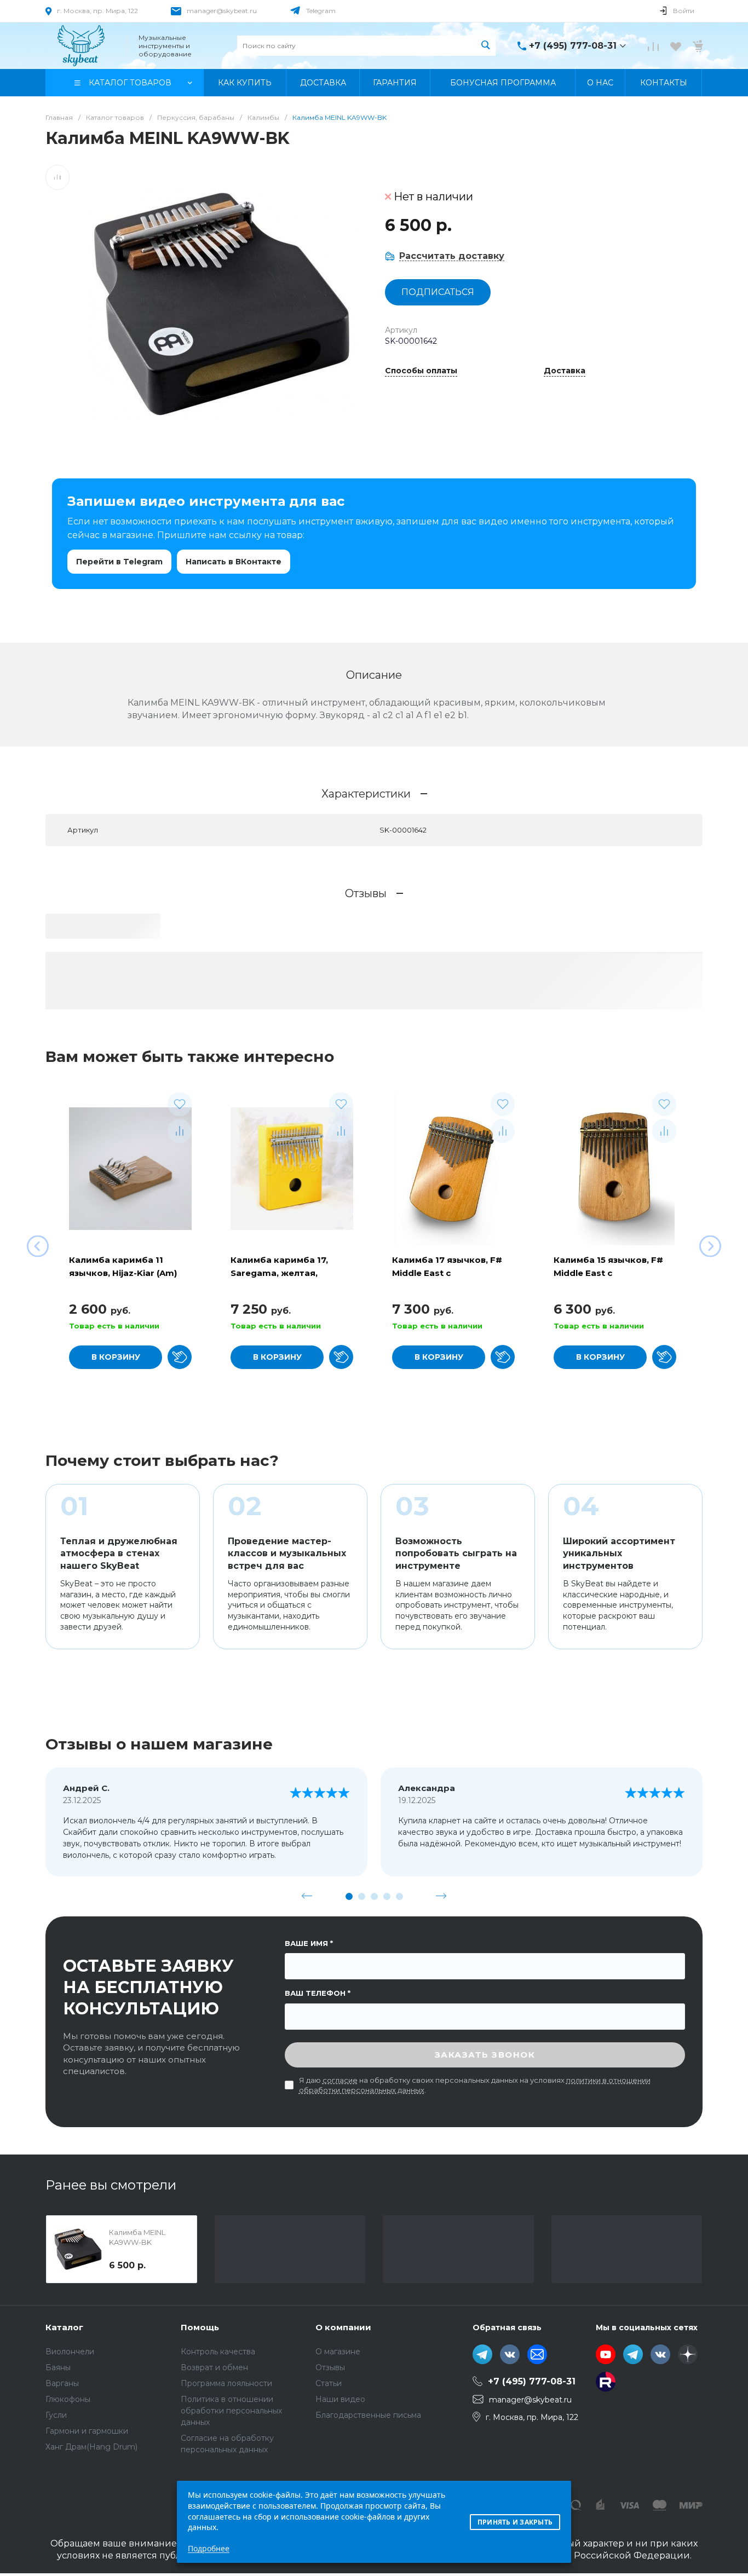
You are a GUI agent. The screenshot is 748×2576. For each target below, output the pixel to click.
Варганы (62, 2383)
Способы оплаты (421, 371)
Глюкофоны (68, 2399)
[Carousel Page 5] (399, 1896)
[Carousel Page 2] (362, 1896)
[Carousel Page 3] (374, 1896)
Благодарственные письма (368, 2415)
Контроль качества (218, 2352)
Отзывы (330, 2367)
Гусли (56, 2415)
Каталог (64, 2327)
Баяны (58, 2367)
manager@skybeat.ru (222, 11)
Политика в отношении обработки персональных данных (231, 2411)
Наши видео (340, 2399)
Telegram (321, 11)
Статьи (329, 2383)
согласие (340, 2080)
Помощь (200, 2327)
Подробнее (209, 2548)
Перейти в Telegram (119, 562)
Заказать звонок (485, 2055)
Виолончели (70, 2352)
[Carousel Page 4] (387, 1896)
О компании (343, 2327)
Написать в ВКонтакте (234, 562)
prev (307, 1896)
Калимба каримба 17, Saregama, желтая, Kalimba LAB (279, 1273)
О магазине (338, 2352)
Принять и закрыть (515, 2522)
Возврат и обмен (214, 2367)
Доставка (565, 371)
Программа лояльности (226, 2383)
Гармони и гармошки (87, 2431)
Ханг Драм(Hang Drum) (91, 2447)
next (441, 1896)
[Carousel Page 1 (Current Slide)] (349, 1896)
